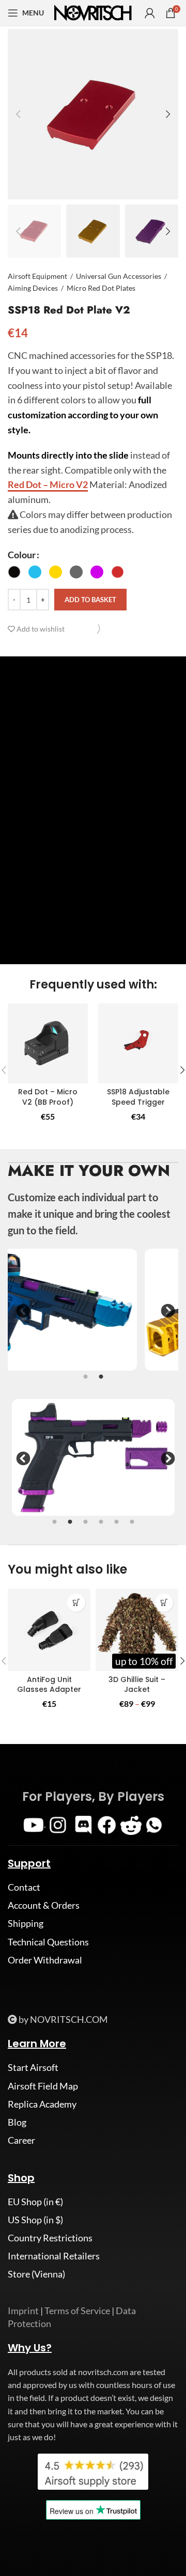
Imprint (23, 2311)
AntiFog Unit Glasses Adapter (49, 1685)
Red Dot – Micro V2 (48, 484)
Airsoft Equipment (37, 276)
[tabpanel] (93, 1310)
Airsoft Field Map (43, 2086)
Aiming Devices (33, 288)
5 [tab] (116, 1528)
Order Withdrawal (45, 1960)
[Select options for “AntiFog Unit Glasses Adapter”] (76, 1603)
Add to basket (90, 600)
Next (165, 1311)
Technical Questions (48, 1942)
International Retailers (54, 2256)
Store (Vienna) (36, 2274)
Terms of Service (77, 2311)
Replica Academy (42, 2104)
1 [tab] (85, 1383)
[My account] (150, 13)
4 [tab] (101, 1528)
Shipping (26, 1923)
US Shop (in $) (35, 2220)
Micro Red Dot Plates (101, 288)
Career (21, 2140)
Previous (21, 1311)
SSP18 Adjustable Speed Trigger (138, 1097)
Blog (17, 2122)
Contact (24, 1887)
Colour (22, 555)
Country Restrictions (50, 2238)
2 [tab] (101, 1383)
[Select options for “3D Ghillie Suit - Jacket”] (164, 1603)
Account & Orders (44, 1905)
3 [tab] (85, 1528)
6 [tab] (132, 1528)
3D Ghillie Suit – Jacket (137, 1685)
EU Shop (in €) (35, 2202)
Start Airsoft (33, 2067)
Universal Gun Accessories (119, 276)
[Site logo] (93, 12)
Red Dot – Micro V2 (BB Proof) (48, 1097)
